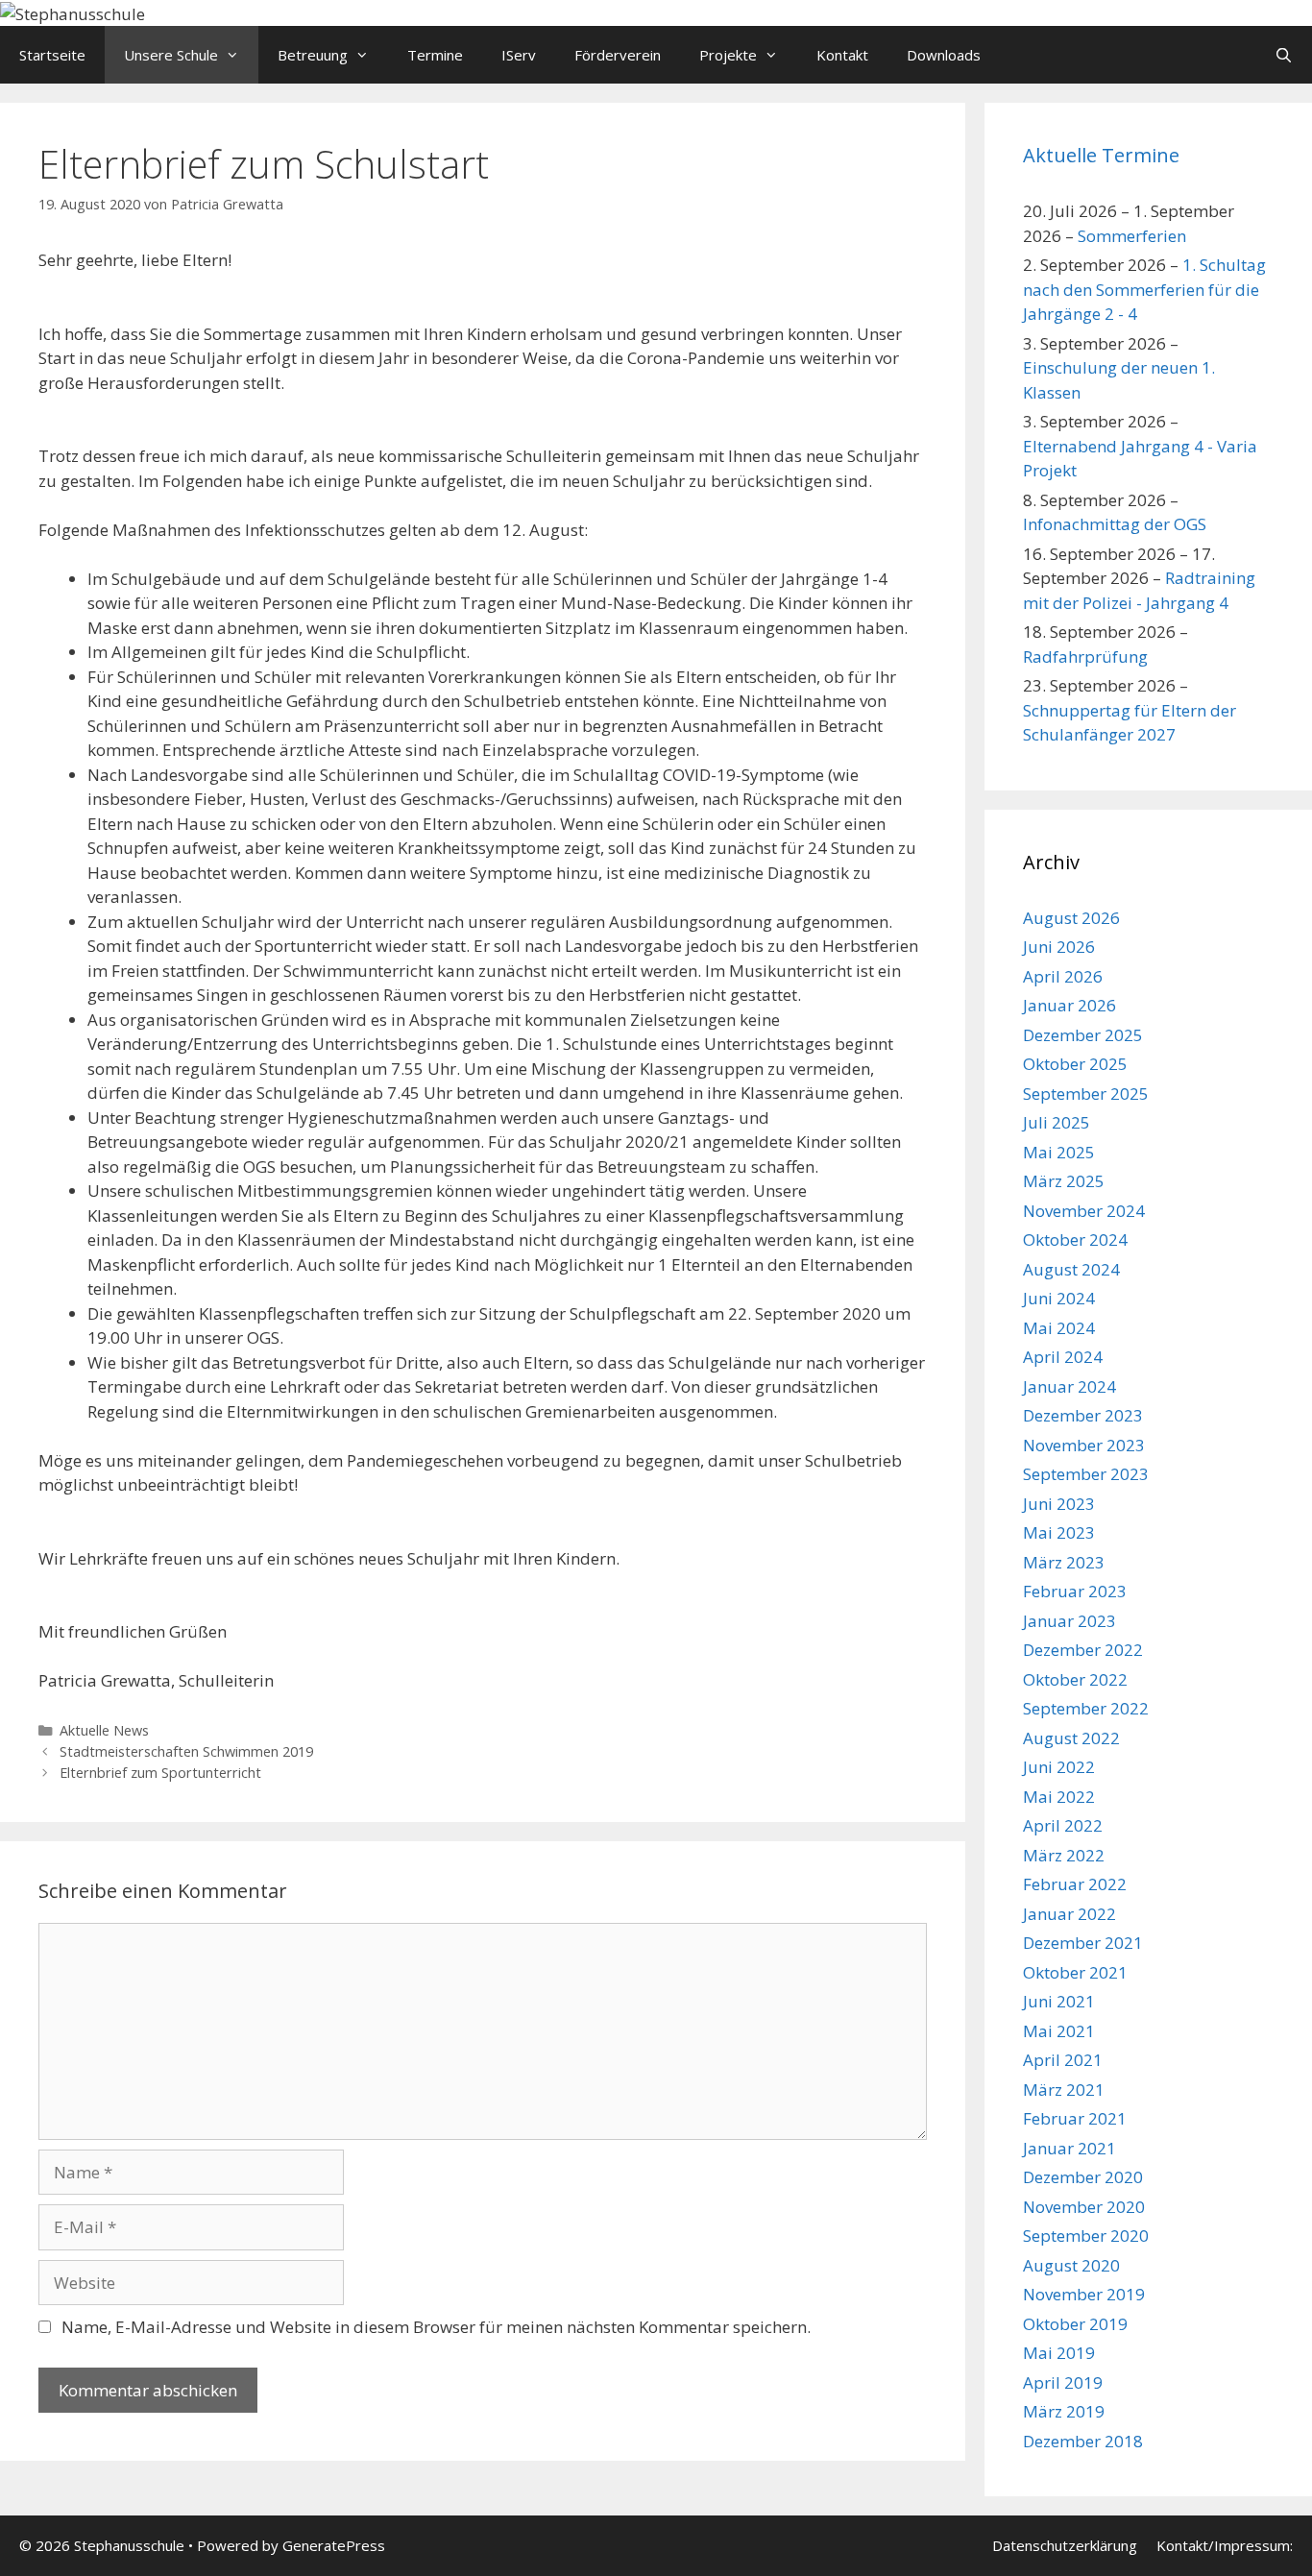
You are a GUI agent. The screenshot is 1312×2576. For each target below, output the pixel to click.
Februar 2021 (1075, 2118)
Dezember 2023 (1083, 1415)
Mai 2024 (1059, 1328)
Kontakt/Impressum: (1225, 2545)
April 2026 (1063, 976)
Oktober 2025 (1075, 1064)
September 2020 (1086, 2236)
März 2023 (1064, 1562)
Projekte (728, 55)
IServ (519, 55)
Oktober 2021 (1075, 1972)
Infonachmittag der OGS (1115, 524)
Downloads (944, 55)
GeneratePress (334, 2545)
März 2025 (1064, 1181)
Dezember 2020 (1083, 2177)
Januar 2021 (1069, 2148)
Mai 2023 (1059, 1532)
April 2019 (1063, 2382)
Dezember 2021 (1083, 1943)
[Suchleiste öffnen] (1284, 55)
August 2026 (1071, 918)
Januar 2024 (1069, 1386)
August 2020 (1071, 2265)
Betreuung (313, 55)
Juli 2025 (1057, 1122)
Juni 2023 (1059, 1504)
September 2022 (1086, 1708)
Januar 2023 (1069, 1621)
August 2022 (1071, 1738)
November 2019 (1084, 2294)
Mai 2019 (1059, 2353)
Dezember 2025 (1083, 1035)
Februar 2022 (1075, 1884)
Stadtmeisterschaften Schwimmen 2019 (186, 1751)
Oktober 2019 (1075, 2324)
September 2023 (1086, 1474)
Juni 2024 (1059, 1298)
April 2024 (1063, 1357)
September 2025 (1086, 1094)
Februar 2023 (1075, 1591)
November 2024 (1084, 1211)
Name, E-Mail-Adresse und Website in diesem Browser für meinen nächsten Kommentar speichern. (436, 2327)
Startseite (52, 55)
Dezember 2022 (1083, 1650)
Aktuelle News (104, 1730)
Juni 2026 (1059, 947)
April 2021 (1063, 2060)
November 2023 (1084, 1445)
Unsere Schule (171, 55)
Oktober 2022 (1075, 1679)
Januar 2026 (1069, 1005)
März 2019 (1064, 2411)
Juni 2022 (1059, 1767)
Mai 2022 (1059, 1797)
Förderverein (618, 55)
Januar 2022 (1069, 1914)
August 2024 (1071, 1269)
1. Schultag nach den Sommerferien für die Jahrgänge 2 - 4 (1144, 289)
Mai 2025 (1059, 1152)
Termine (435, 55)
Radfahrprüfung (1085, 656)
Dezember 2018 (1083, 2441)
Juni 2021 (1059, 2001)
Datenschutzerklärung (1065, 2545)
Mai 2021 (1059, 2031)
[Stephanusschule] (73, 12)
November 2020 (1084, 2207)
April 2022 (1063, 1825)
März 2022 (1064, 1855)
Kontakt (842, 55)
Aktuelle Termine (1101, 155)
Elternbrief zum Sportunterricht (160, 1773)
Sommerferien (1132, 236)
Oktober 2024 (1075, 1239)
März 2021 (1064, 2090)
